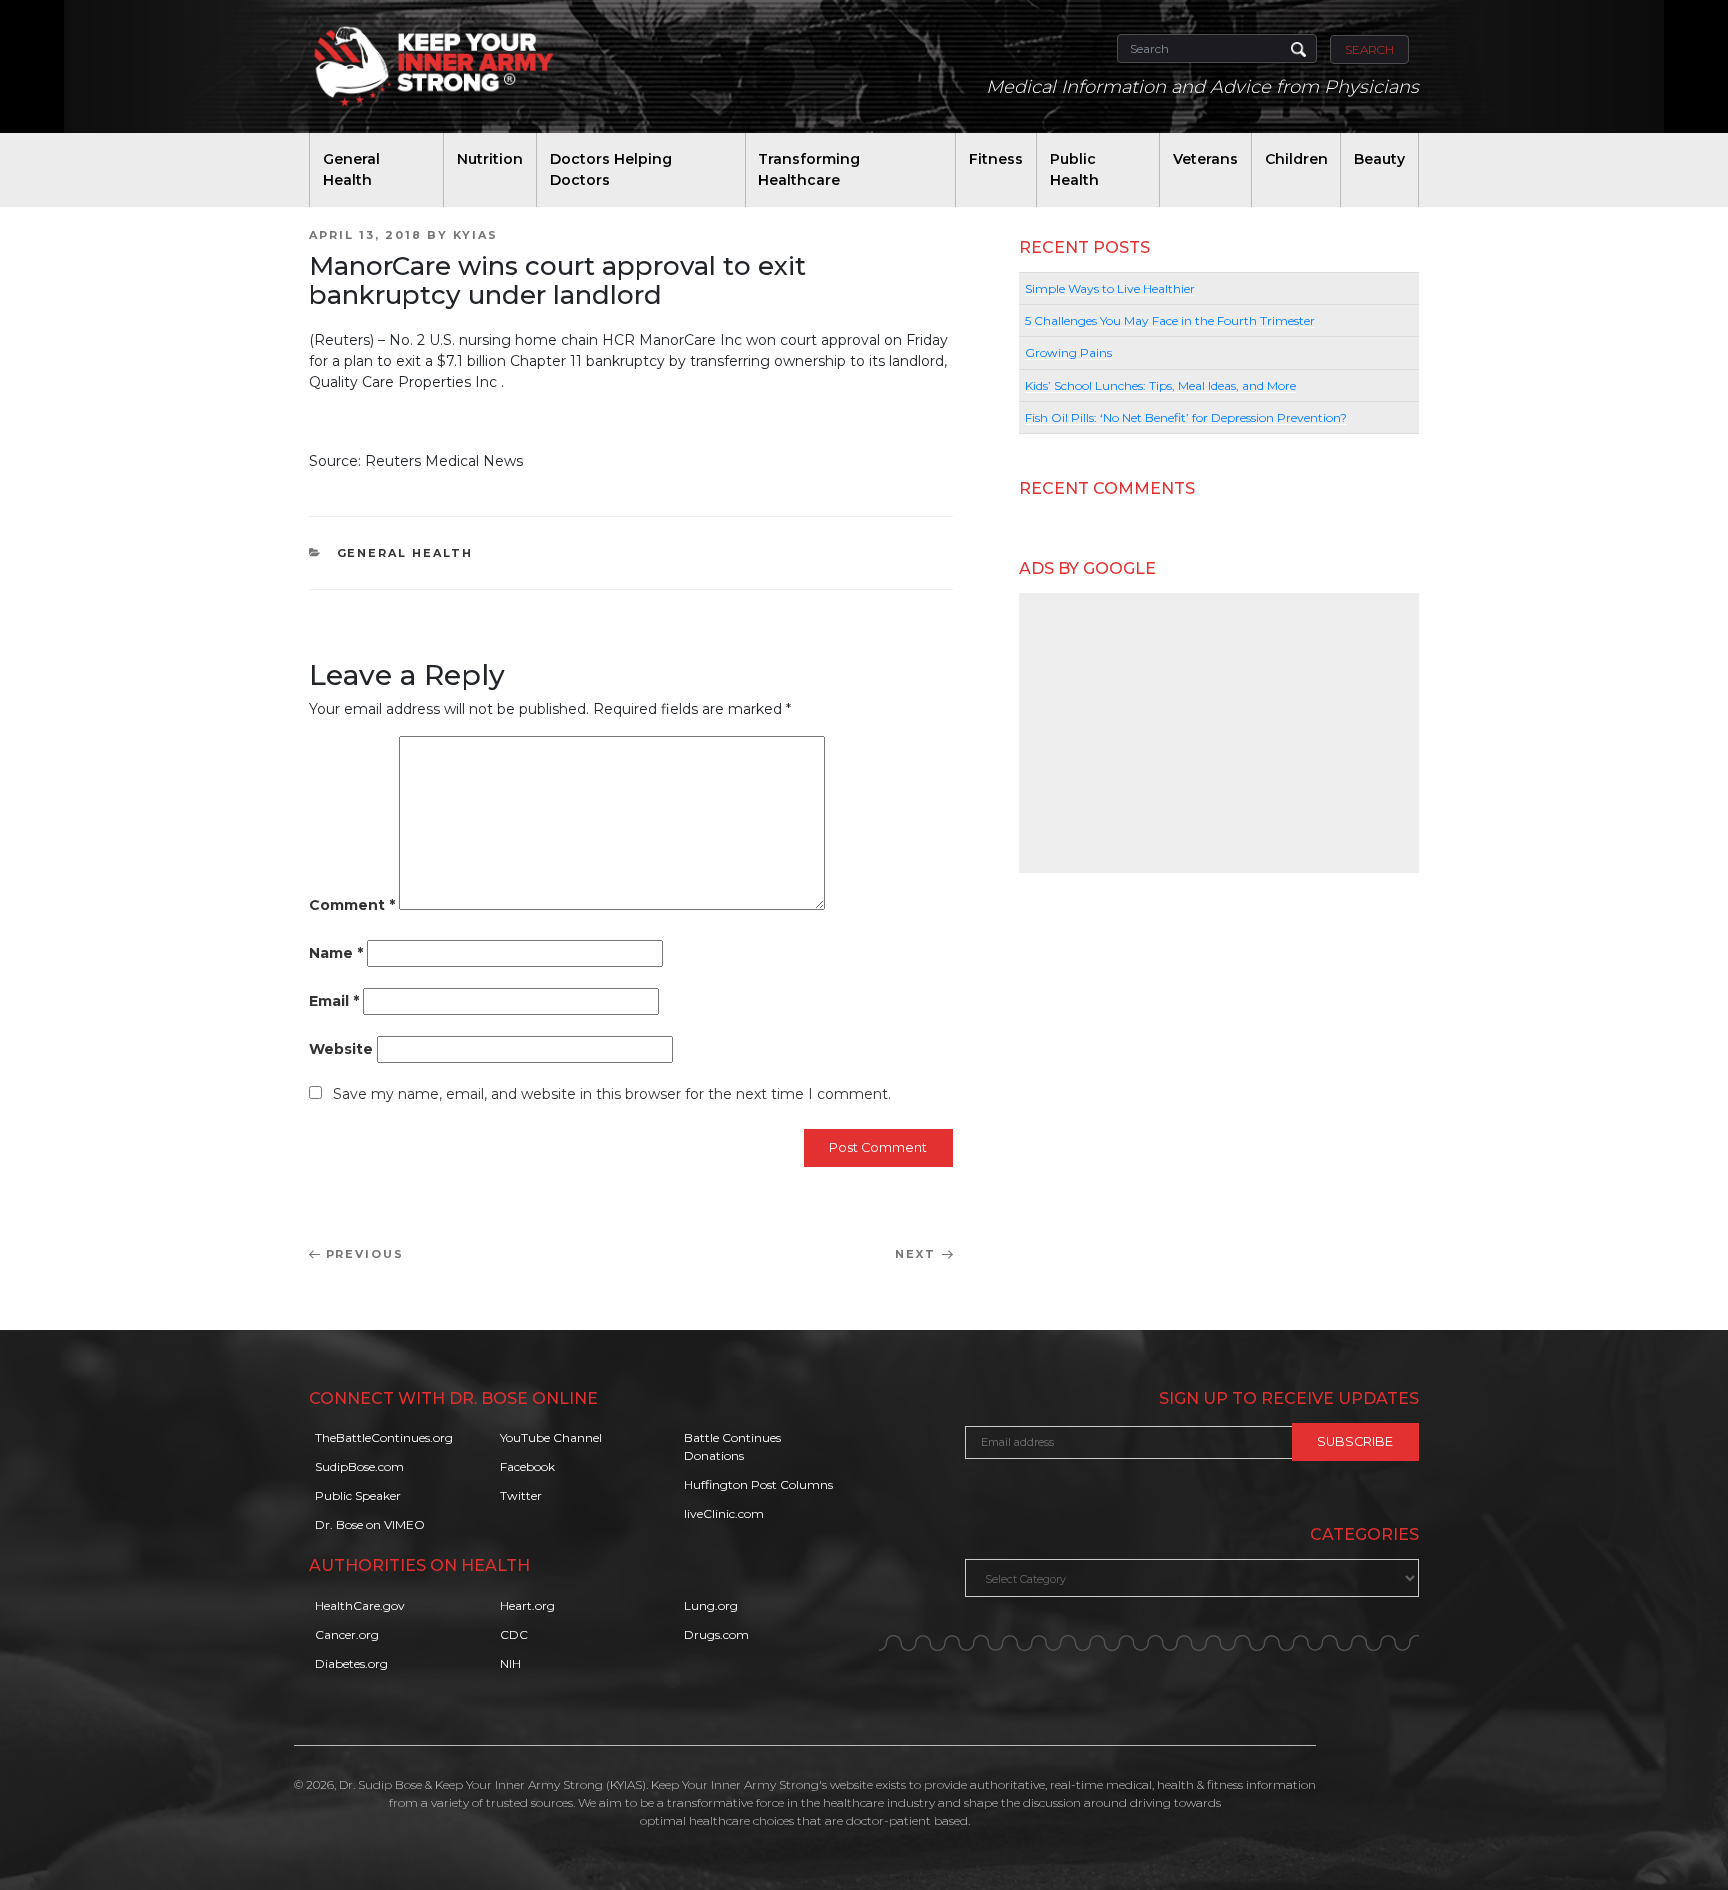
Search (1369, 49)
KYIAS (475, 235)
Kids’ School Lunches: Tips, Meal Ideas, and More (1160, 385)
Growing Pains (1068, 352)
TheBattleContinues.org (384, 1437)
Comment (352, 905)
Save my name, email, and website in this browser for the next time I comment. (612, 1094)
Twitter (521, 1495)
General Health (351, 169)
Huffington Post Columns (758, 1484)
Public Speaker (358, 1495)
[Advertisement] (1219, 733)
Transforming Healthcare (809, 169)
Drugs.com (716, 1634)
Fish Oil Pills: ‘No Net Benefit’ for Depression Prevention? (1186, 417)
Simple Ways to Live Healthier (1110, 288)
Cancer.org (347, 1634)
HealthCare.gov (360, 1605)
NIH (510, 1663)
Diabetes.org (351, 1663)
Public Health (1074, 169)
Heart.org (527, 1605)
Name (336, 953)
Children (1296, 159)
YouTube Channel (551, 1437)
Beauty (1379, 159)
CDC (514, 1634)
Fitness (996, 159)
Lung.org (711, 1605)
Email (334, 1001)
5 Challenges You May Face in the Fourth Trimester (1170, 320)
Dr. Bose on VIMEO (370, 1524)
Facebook (527, 1466)
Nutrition (490, 159)
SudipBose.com (359, 1466)
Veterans (1205, 159)
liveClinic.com (724, 1513)
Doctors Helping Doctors (611, 169)
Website (341, 1049)
